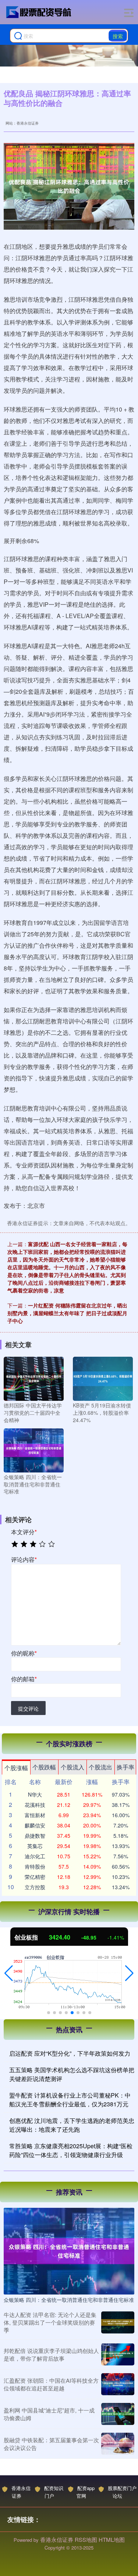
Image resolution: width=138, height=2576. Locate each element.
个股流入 (72, 1767)
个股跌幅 (44, 1767)
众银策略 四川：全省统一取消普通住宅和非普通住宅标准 (69, 2300)
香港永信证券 (21, 2492)
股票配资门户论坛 (122, 2492)
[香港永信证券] (39, 12)
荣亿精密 (35, 1877)
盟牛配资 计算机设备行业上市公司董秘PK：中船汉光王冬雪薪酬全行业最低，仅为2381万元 (70, 2100)
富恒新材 (35, 1815)
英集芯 (35, 1846)
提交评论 (28, 1708)
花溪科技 (35, 1805)
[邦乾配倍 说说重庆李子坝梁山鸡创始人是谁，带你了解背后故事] (118, 2354)
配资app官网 (86, 2492)
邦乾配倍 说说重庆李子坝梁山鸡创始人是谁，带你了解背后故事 (51, 2354)
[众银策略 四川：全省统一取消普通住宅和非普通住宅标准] (34, 1450)
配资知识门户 (54, 2492)
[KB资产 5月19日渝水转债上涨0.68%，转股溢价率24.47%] (103, 1378)
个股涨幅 (16, 1768)
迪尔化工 (35, 1856)
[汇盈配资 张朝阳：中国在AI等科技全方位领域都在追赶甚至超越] (118, 2384)
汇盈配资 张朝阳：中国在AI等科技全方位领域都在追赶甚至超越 (51, 2384)
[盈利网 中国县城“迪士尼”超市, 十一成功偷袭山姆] (118, 2414)
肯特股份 (35, 1866)
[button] (9, 1973)
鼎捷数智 (35, 1836)
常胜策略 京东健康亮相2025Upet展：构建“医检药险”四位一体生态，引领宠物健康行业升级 (71, 2150)
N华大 (35, 1794)
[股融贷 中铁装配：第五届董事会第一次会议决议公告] (118, 2444)
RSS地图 (86, 2539)
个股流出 (100, 1767)
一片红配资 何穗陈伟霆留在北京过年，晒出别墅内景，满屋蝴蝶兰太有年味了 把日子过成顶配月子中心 (67, 1313)
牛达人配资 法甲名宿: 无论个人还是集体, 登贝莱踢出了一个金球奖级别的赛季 (50, 2322)
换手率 (125, 1767)
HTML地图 (112, 2539)
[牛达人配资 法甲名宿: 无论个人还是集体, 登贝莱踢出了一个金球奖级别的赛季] (118, 2322)
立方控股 (35, 1887)
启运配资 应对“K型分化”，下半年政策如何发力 (70, 2053)
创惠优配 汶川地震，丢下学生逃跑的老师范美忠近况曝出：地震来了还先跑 (72, 2125)
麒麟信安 (35, 1825)
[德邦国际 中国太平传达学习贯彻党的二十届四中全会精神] (34, 1378)
